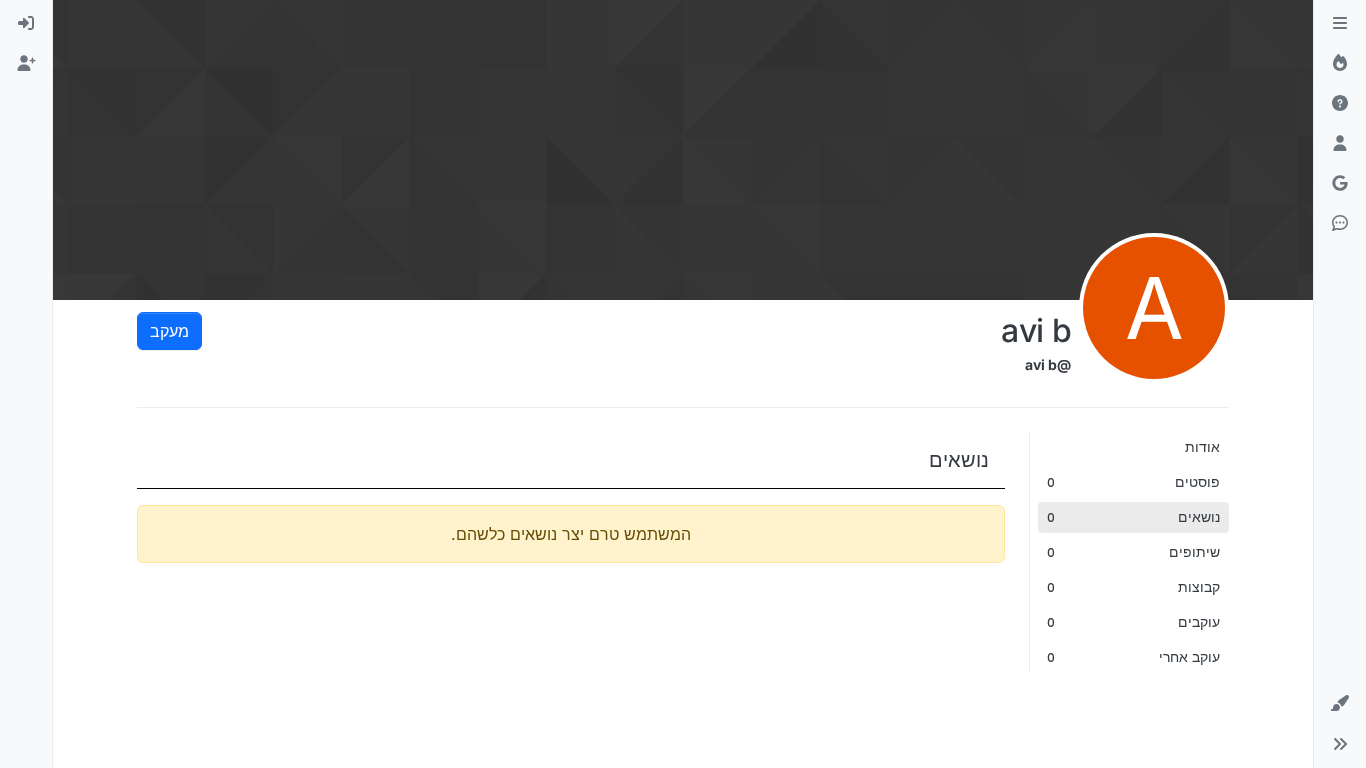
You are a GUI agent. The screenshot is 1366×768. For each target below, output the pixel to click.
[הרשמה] (26, 64)
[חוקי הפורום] (1340, 24)
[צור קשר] (1340, 224)
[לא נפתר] (1340, 104)
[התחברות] (26, 24)
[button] (1340, 704)
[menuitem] (26, 24)
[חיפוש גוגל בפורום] (1340, 184)
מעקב (169, 331)
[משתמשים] (1340, 144)
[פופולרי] (1340, 64)
